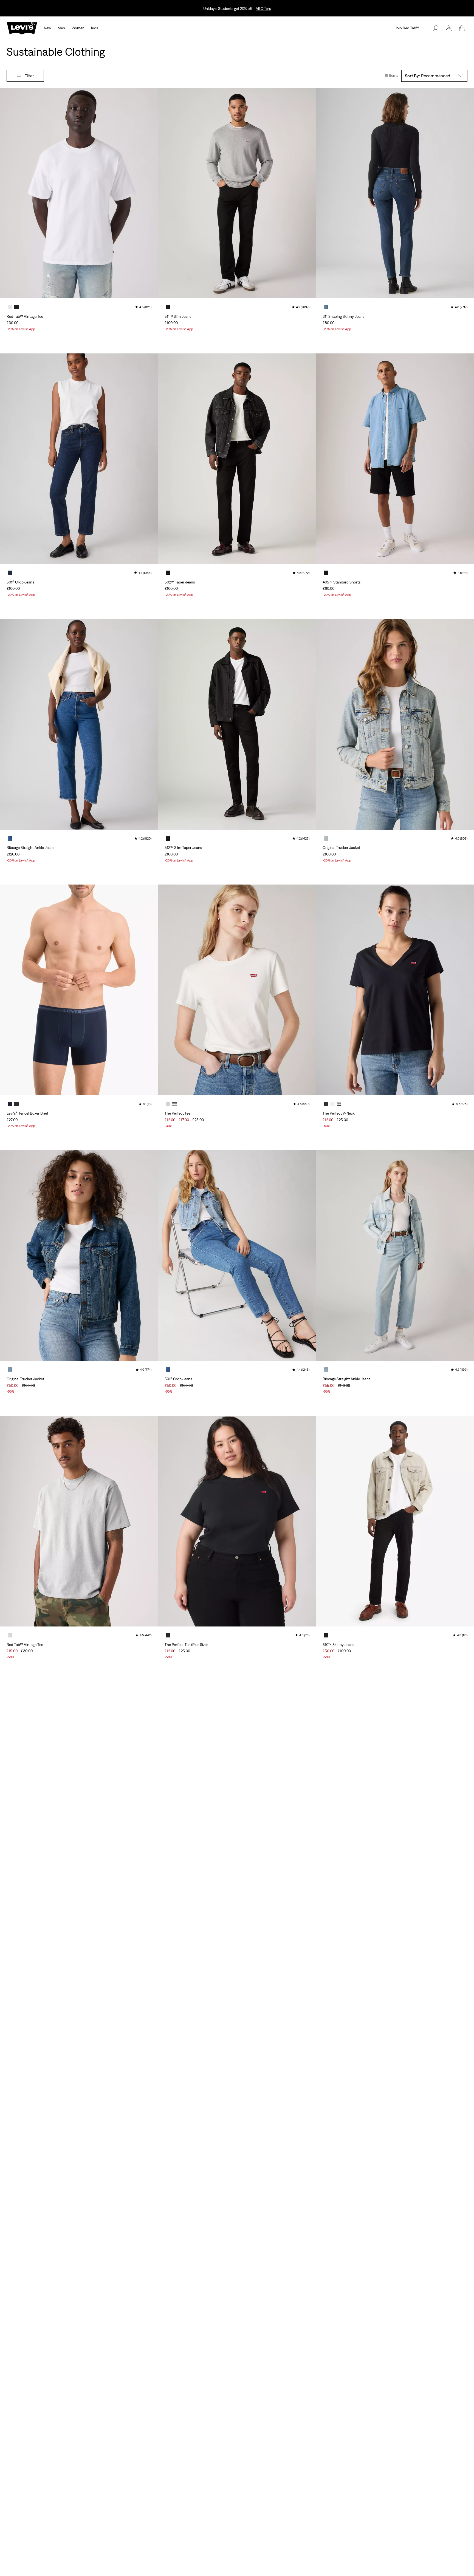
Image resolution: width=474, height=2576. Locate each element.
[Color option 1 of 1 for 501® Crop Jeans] (10, 573)
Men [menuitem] (61, 28)
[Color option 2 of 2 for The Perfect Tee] (174, 1104)
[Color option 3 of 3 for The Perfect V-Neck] (339, 1104)
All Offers (263, 8)
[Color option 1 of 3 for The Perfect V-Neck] (326, 1104)
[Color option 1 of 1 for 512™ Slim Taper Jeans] (168, 838)
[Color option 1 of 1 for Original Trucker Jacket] (326, 838)
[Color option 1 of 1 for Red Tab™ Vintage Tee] (10, 1635)
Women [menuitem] (78, 28)
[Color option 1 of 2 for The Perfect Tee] (168, 1104)
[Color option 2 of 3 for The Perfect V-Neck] (332, 1104)
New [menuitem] (47, 28)
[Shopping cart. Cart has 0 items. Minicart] (462, 28)
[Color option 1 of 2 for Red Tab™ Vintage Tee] (10, 307)
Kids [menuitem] (94, 28)
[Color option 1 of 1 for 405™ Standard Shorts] (326, 573)
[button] (449, 28)
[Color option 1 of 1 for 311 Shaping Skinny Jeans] (326, 307)
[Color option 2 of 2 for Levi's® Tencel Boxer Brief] (16, 1104)
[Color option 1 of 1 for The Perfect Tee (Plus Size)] (168, 1635)
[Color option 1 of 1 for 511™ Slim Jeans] (168, 307)
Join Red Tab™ (407, 28)
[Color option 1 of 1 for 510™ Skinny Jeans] (326, 1635)
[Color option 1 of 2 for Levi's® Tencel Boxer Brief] (10, 1104)
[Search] (436, 28)
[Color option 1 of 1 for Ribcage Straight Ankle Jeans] (10, 838)
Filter (29, 76)
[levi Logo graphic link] (22, 28)
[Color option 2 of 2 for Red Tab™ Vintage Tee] (16, 307)
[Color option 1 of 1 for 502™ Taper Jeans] (168, 573)
